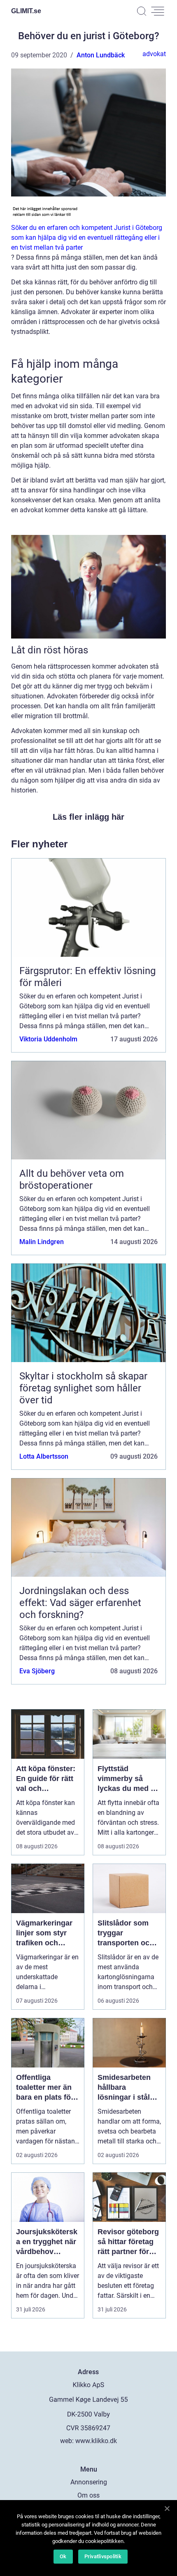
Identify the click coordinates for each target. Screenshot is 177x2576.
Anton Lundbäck (101, 55)
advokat (154, 54)
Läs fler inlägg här (88, 817)
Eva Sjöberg (37, 1671)
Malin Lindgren (42, 1242)
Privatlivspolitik (103, 2556)
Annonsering (89, 2482)
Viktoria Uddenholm (48, 1039)
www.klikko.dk (96, 2441)
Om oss (88, 2495)
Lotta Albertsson (44, 1456)
